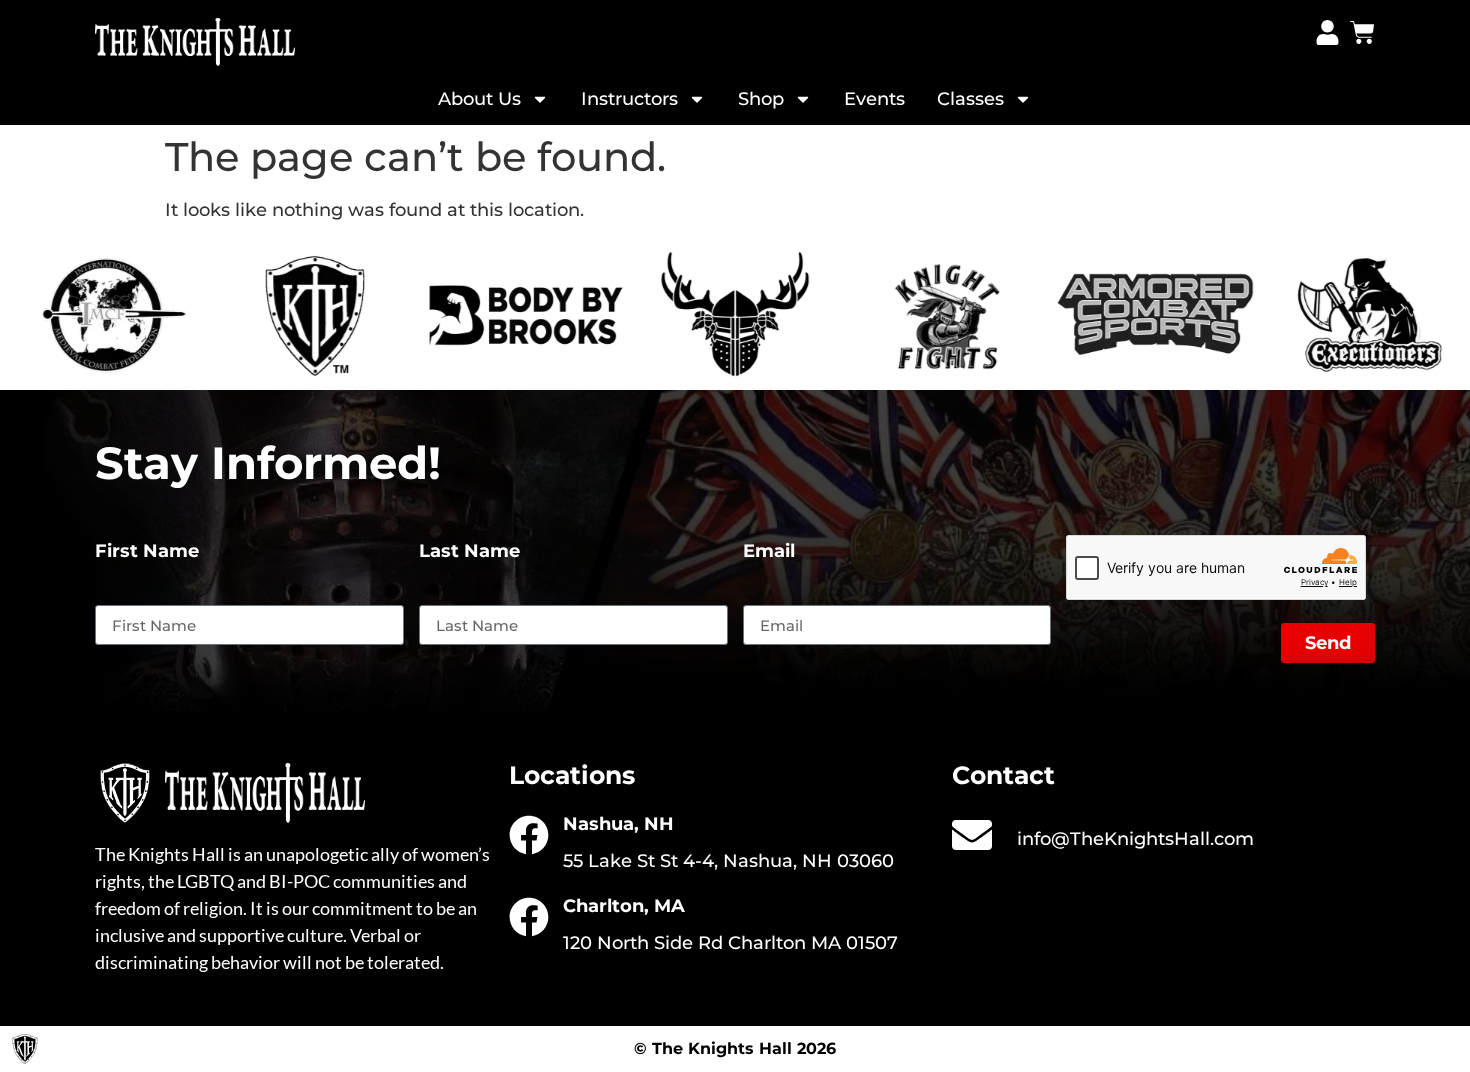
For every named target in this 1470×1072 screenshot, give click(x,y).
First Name (147, 552)
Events (874, 99)
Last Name (469, 552)
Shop (761, 99)
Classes (970, 99)
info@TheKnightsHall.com (1135, 839)
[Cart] (1362, 32)
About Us (479, 99)
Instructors (629, 99)
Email (769, 552)
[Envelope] (972, 835)
